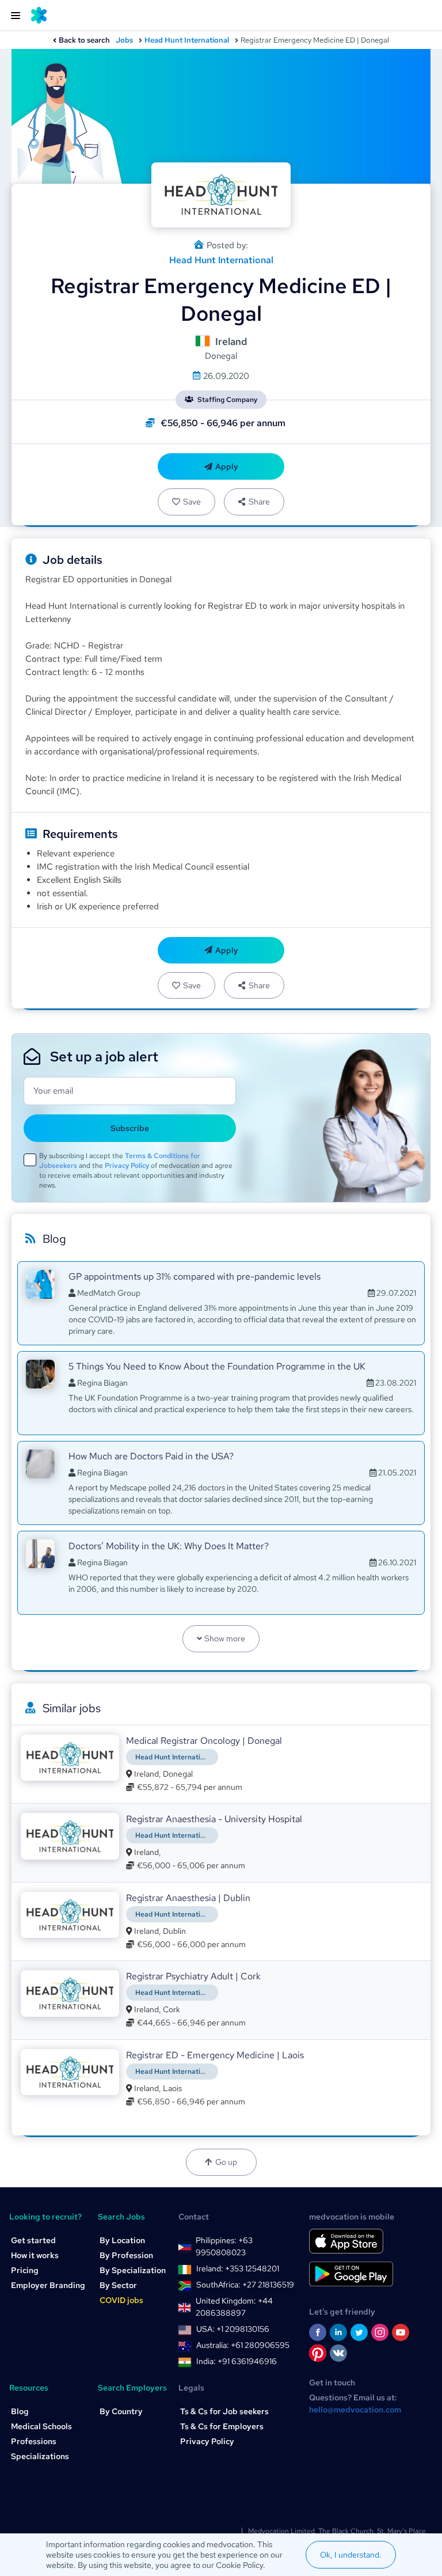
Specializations (40, 2456)
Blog (20, 2411)
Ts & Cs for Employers (222, 2426)
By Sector (118, 2285)
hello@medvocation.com (355, 2410)
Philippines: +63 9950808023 (224, 2246)
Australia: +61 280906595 (243, 2345)
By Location (122, 2240)
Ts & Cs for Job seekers (224, 2411)
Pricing (25, 2270)
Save (192, 502)
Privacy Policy (127, 1166)
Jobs (124, 40)
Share (259, 502)
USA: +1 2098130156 (233, 2329)
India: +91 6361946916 (237, 2361)
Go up (226, 2162)
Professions (34, 2441)
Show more (225, 1638)
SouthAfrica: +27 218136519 (245, 2285)
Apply (227, 466)
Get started (33, 2240)
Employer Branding (48, 2285)
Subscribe (130, 1128)
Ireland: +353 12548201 (238, 2268)
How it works (35, 2255)
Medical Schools (41, 2426)
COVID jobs (121, 2300)
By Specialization (133, 2270)
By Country (121, 2411)
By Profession (126, 2255)
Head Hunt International (187, 40)
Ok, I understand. (351, 2555)
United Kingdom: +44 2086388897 (234, 2307)
